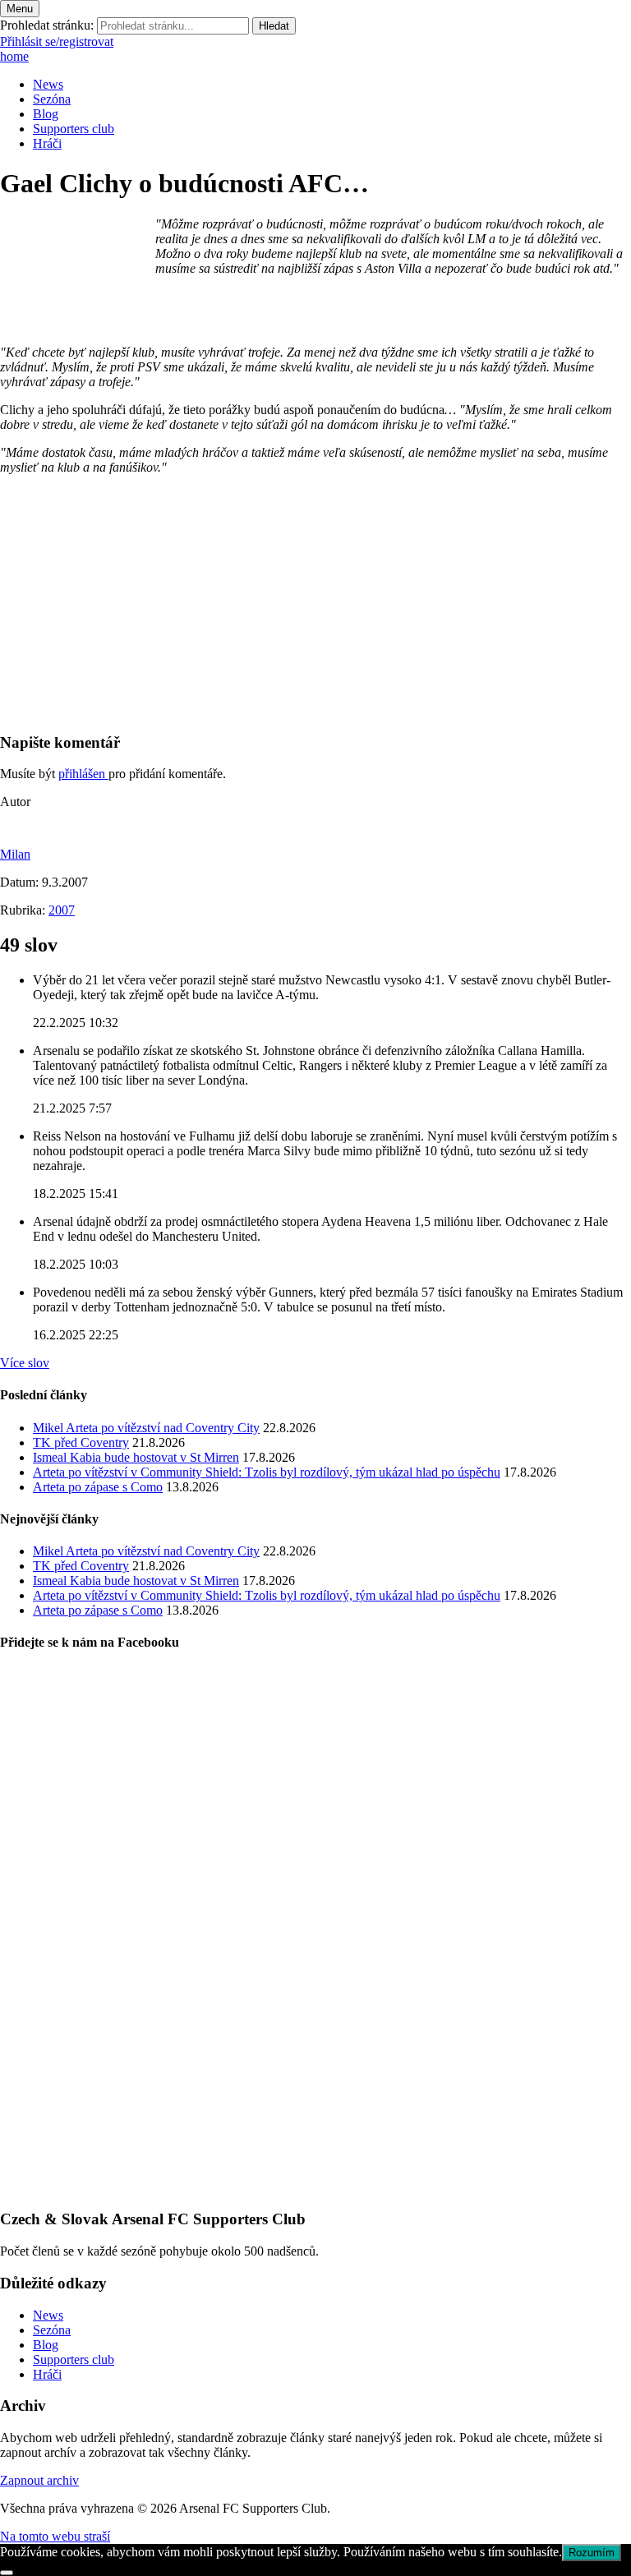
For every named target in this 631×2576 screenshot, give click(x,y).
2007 (62, 910)
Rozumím (592, 2553)
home (14, 56)
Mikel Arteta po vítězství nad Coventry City (146, 1428)
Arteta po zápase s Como (98, 1487)
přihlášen (83, 774)
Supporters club (74, 129)
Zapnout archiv (39, 2480)
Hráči (47, 143)
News (48, 84)
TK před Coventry (81, 1442)
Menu (20, 9)
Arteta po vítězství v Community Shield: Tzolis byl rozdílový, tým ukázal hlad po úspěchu (267, 1472)
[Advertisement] (315, 603)
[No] (7, 2573)
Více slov (25, 1363)
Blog (46, 114)
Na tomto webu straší (55, 2536)
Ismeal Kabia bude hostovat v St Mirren (136, 1457)
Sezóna (52, 99)
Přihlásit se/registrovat (57, 41)
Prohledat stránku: (47, 25)
